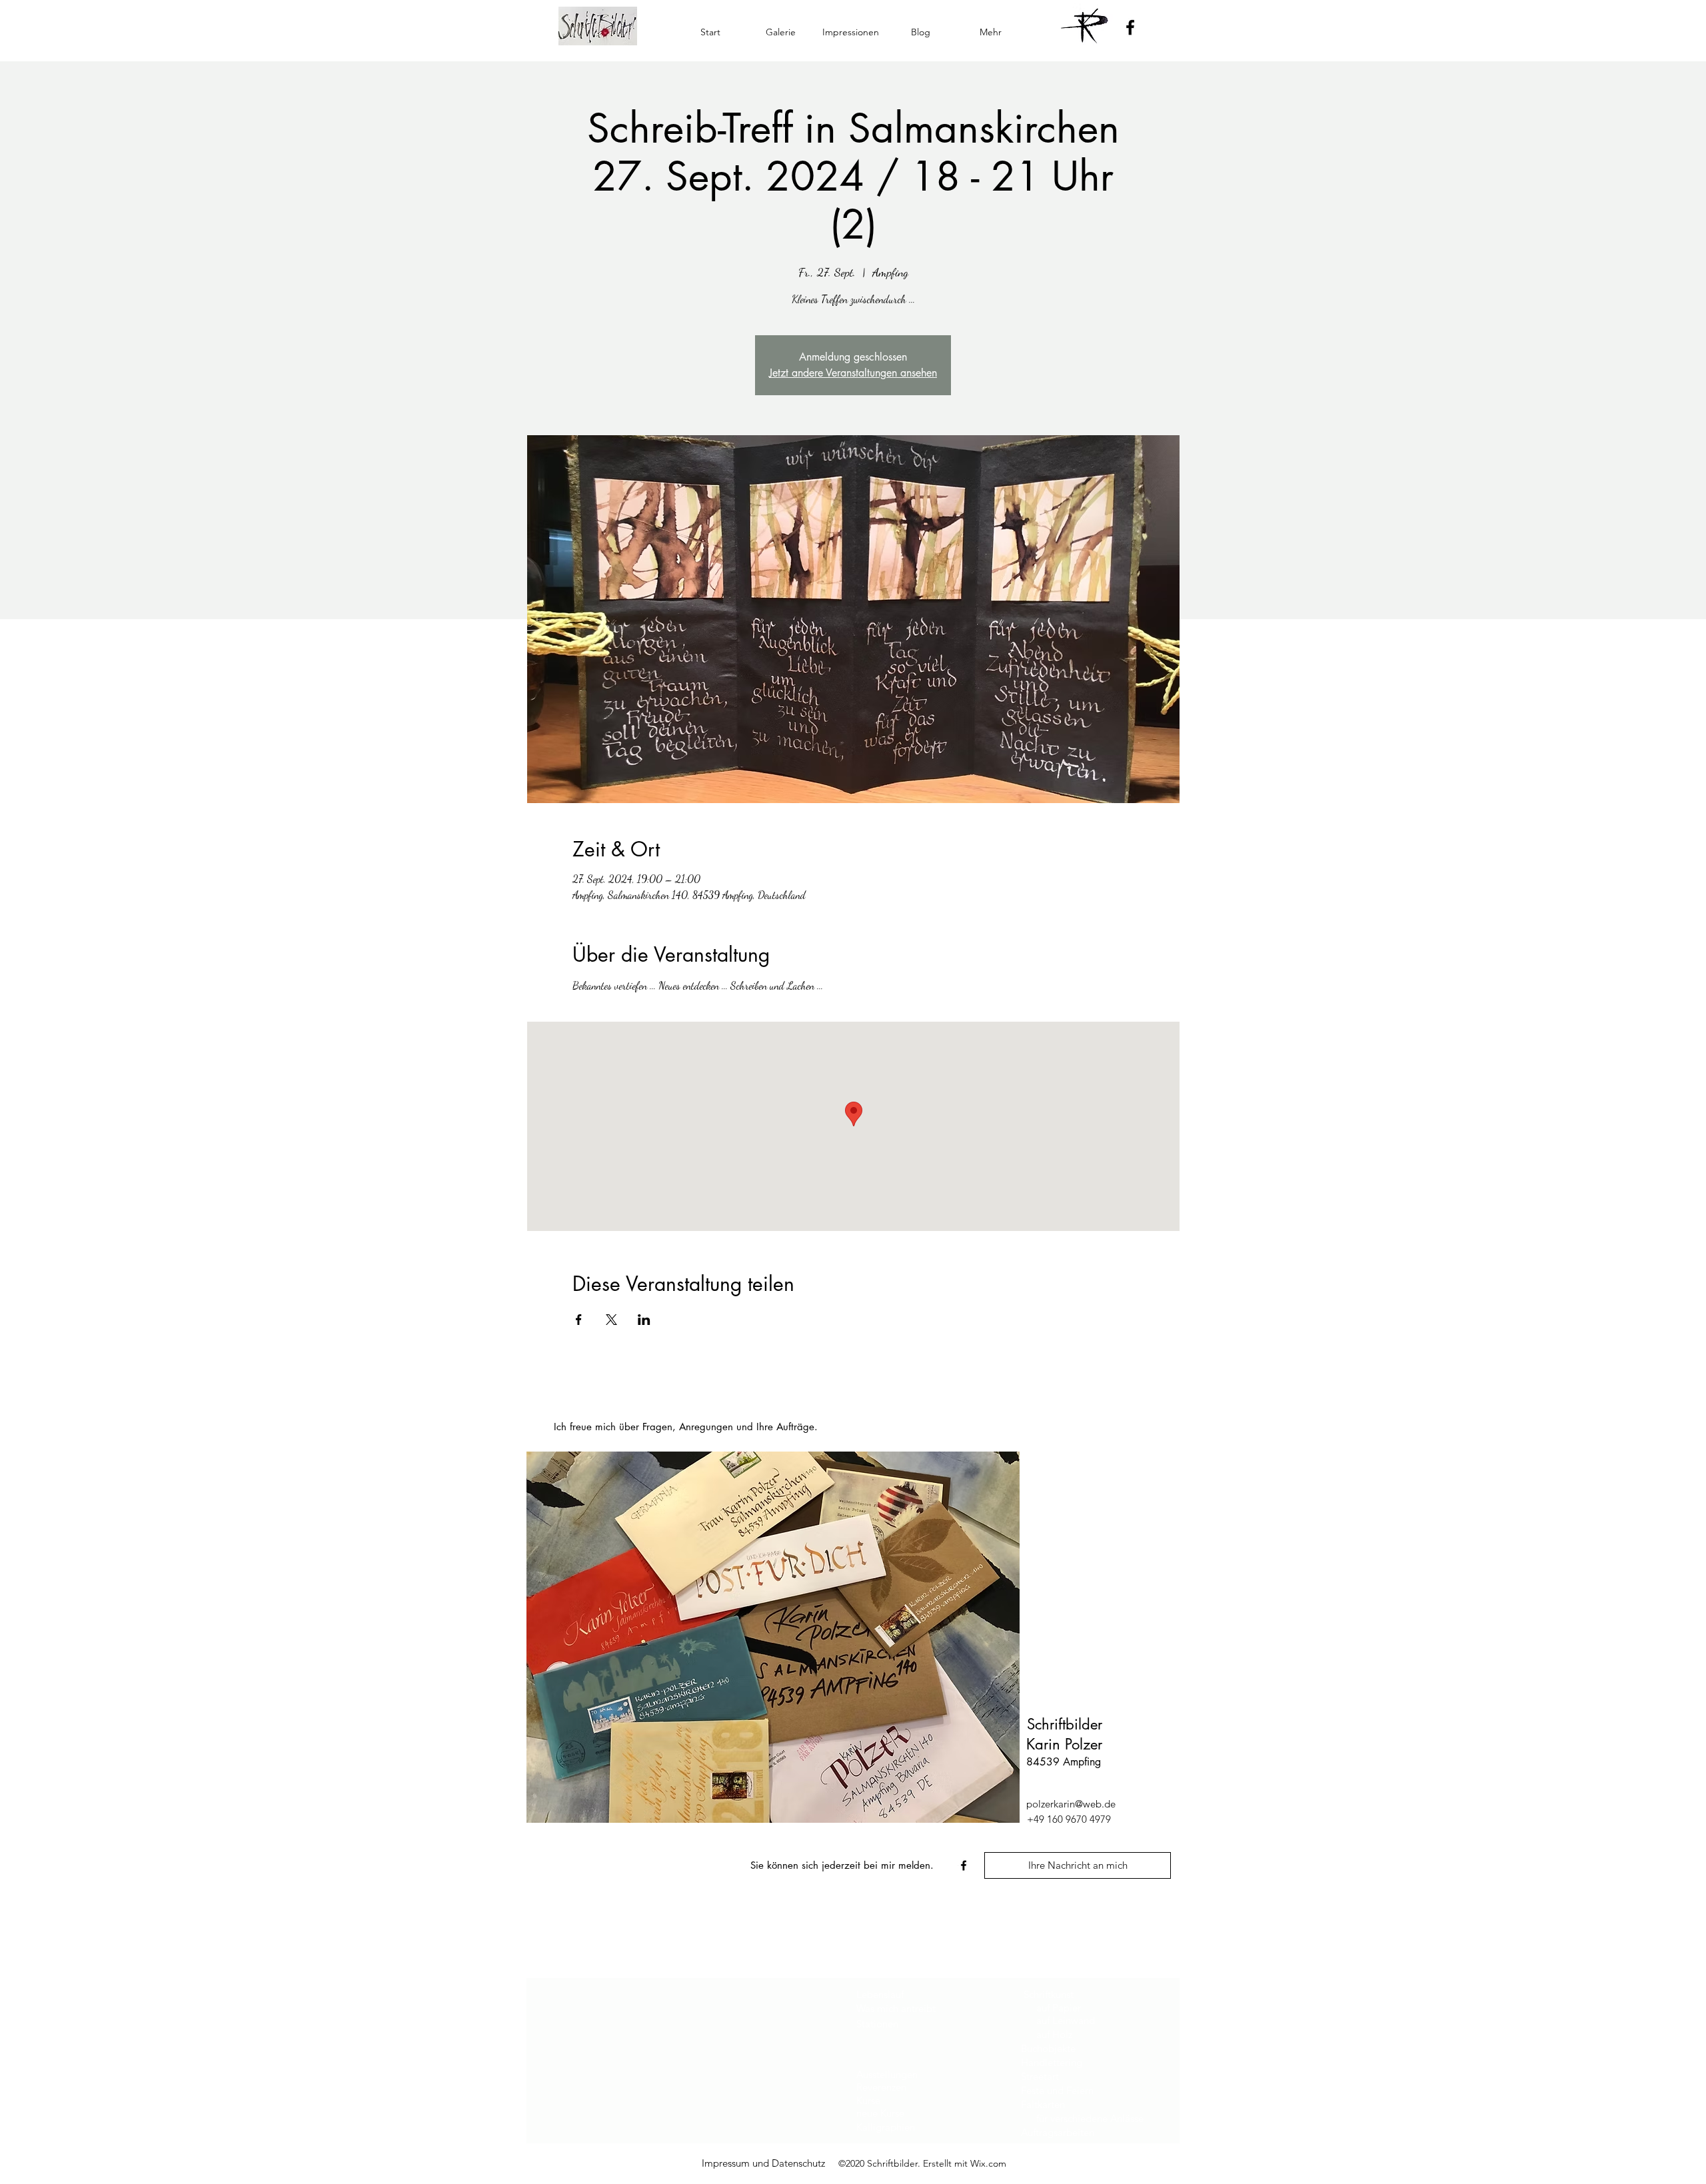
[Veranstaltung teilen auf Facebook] (579, 1320)
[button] (781, 32)
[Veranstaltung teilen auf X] (611, 1320)
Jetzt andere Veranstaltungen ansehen (853, 373)
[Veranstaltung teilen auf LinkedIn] (644, 1320)
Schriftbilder (1065, 1724)
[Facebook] (1130, 27)
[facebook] (964, 1865)
